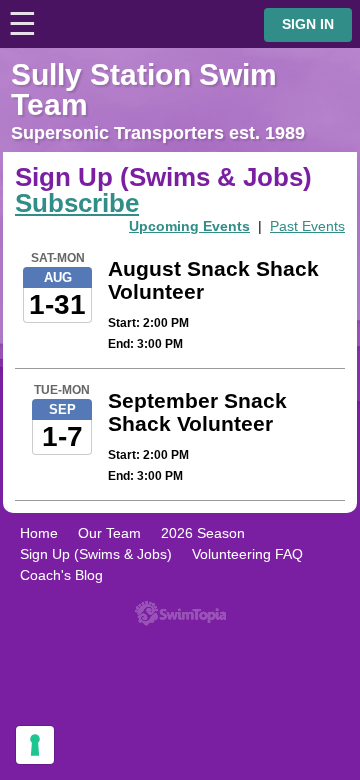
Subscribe (77, 203)
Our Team (109, 533)
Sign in (308, 24)
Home (39, 533)
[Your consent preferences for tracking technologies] (35, 745)
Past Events (307, 226)
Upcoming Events (189, 226)
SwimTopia (180, 613)
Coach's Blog (61, 575)
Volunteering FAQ (247, 554)
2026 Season (203, 533)
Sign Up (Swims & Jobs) (96, 554)
